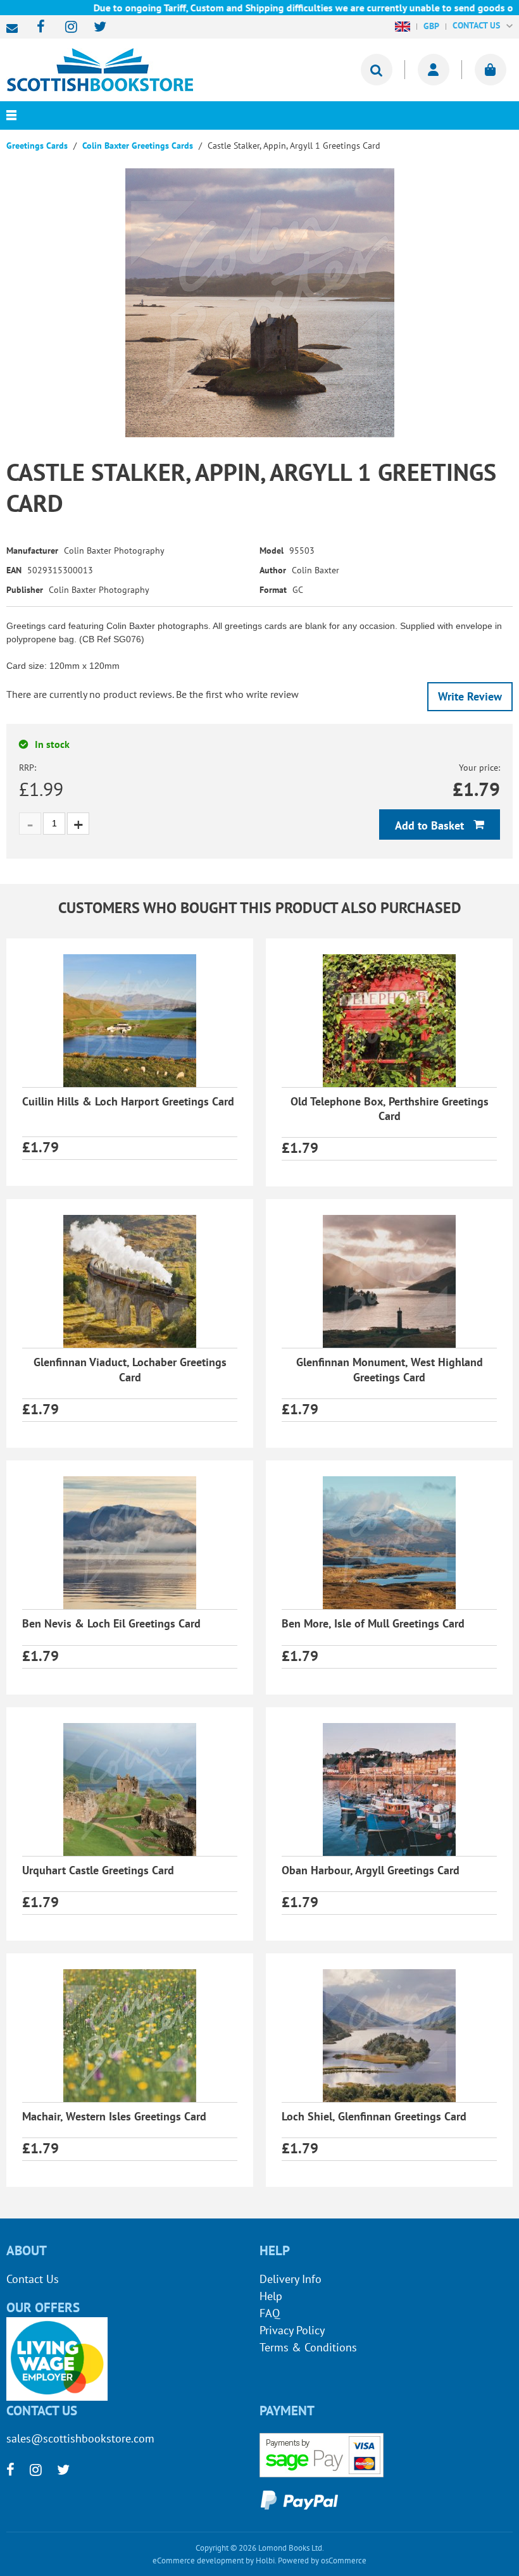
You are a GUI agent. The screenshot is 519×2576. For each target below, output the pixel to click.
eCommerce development (198, 2560)
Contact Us (33, 2279)
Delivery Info (291, 2279)
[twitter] (94, 28)
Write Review (470, 696)
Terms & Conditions (308, 2347)
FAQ (270, 2313)
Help (271, 2296)
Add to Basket (431, 825)
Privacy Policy (292, 2330)
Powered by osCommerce (322, 2560)
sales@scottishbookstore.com (15, 28)
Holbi (265, 2560)
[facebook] (37, 28)
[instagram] (66, 28)
